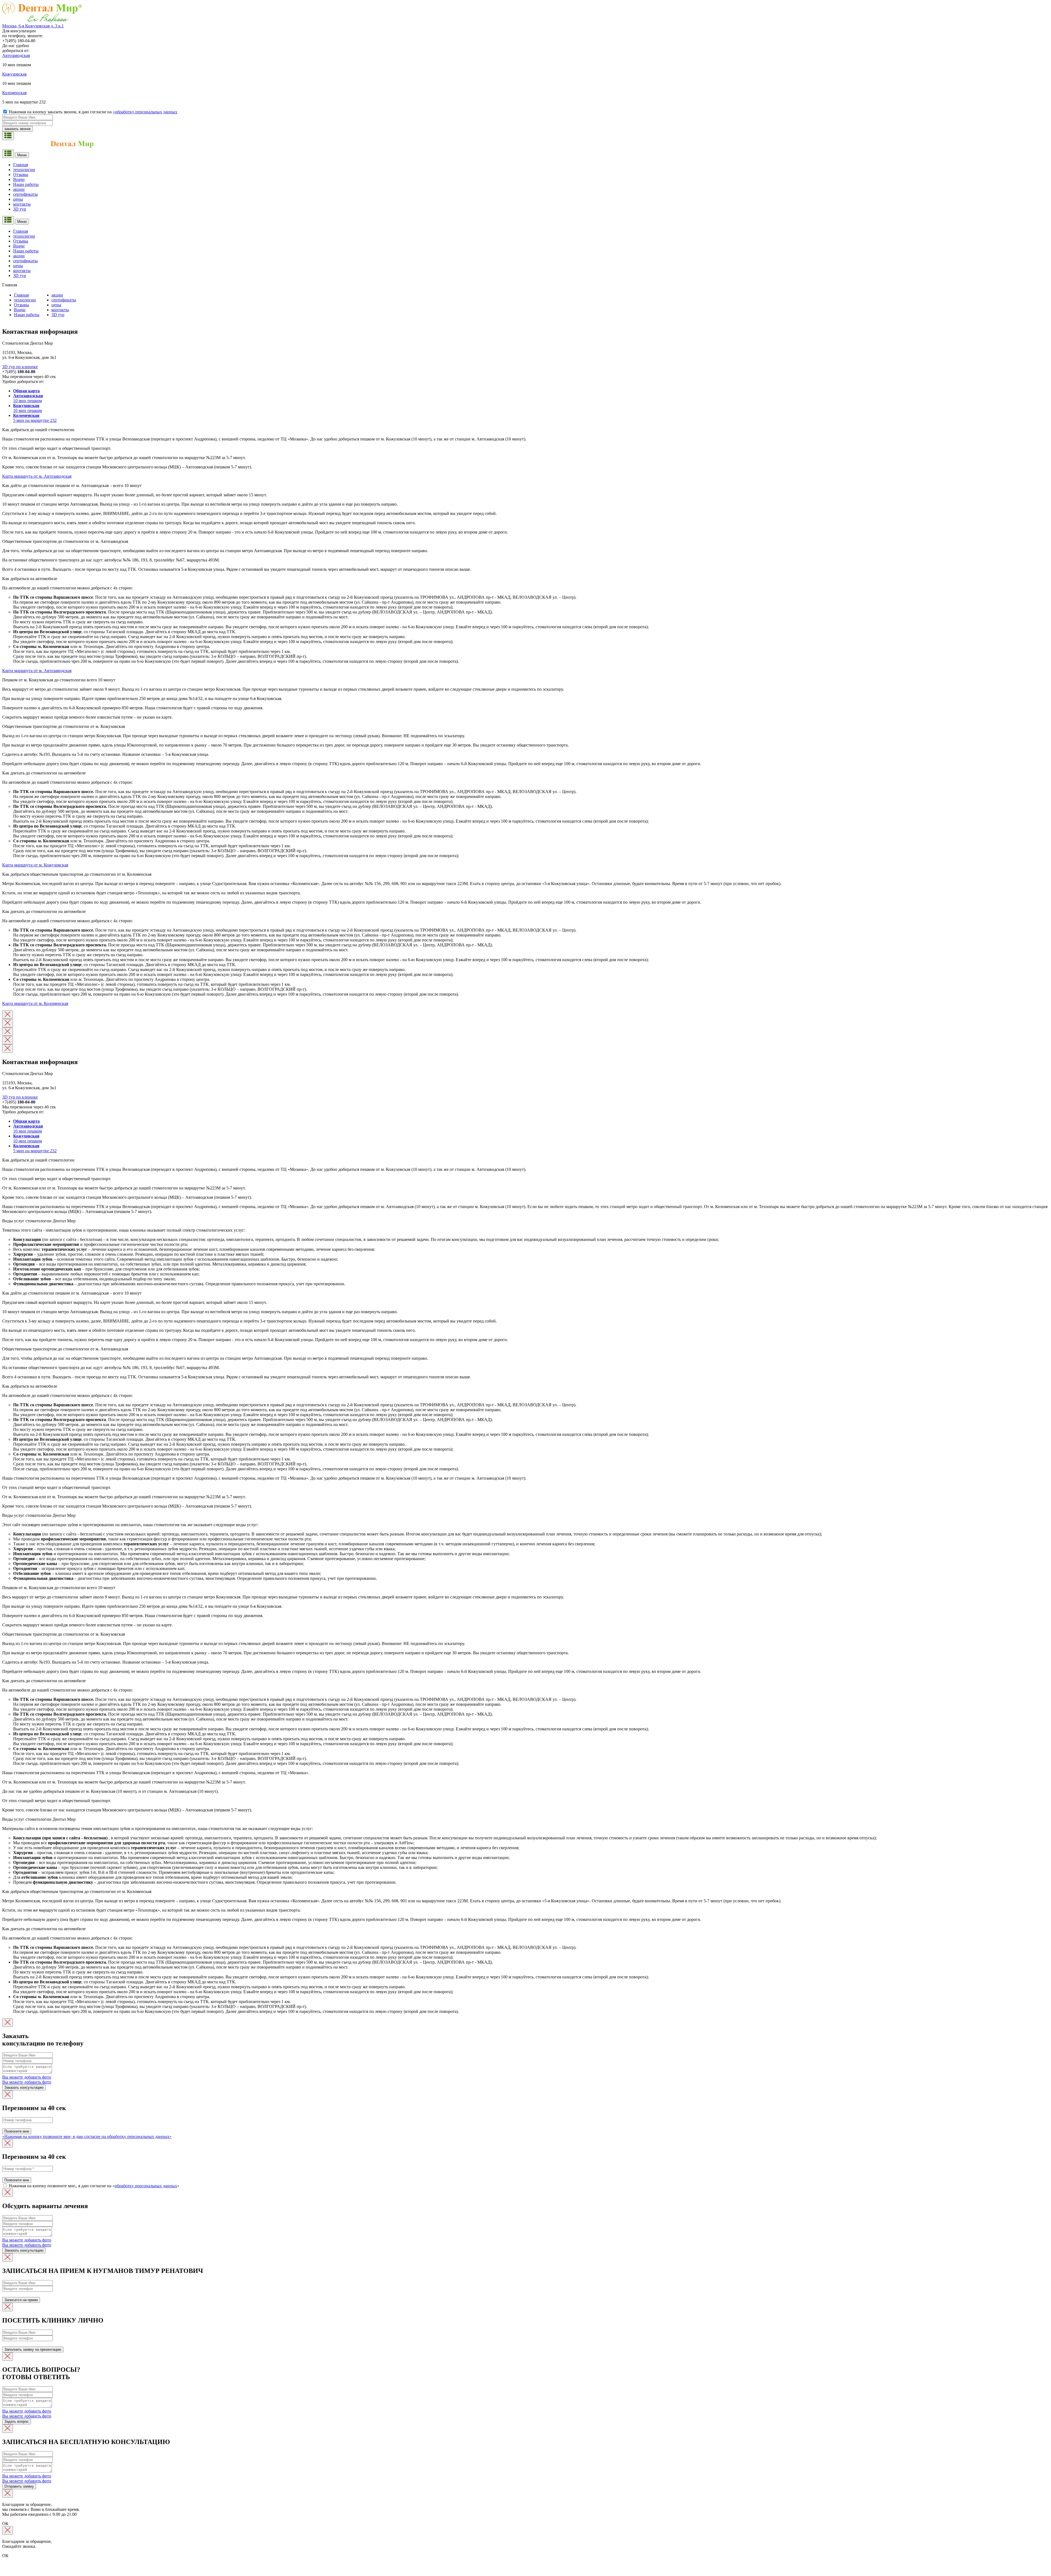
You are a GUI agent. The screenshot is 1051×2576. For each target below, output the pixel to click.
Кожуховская (14, 74)
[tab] (531, 391)
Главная (21, 295)
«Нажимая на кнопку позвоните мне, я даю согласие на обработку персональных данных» (87, 2136)
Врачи (20, 310)
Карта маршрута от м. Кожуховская (35, 865)
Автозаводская (16, 55)
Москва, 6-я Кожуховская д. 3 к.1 (33, 26)
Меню (22, 155)
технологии (25, 300)
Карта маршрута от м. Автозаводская (37, 476)
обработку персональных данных (146, 2186)
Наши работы (27, 315)
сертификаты (64, 300)
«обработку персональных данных (145, 112)
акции (57, 295)
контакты (60, 310)
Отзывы (21, 305)
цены (56, 305)
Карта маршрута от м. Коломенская (35, 1003)
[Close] (8, 1015)
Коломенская (14, 93)
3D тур (58, 315)
